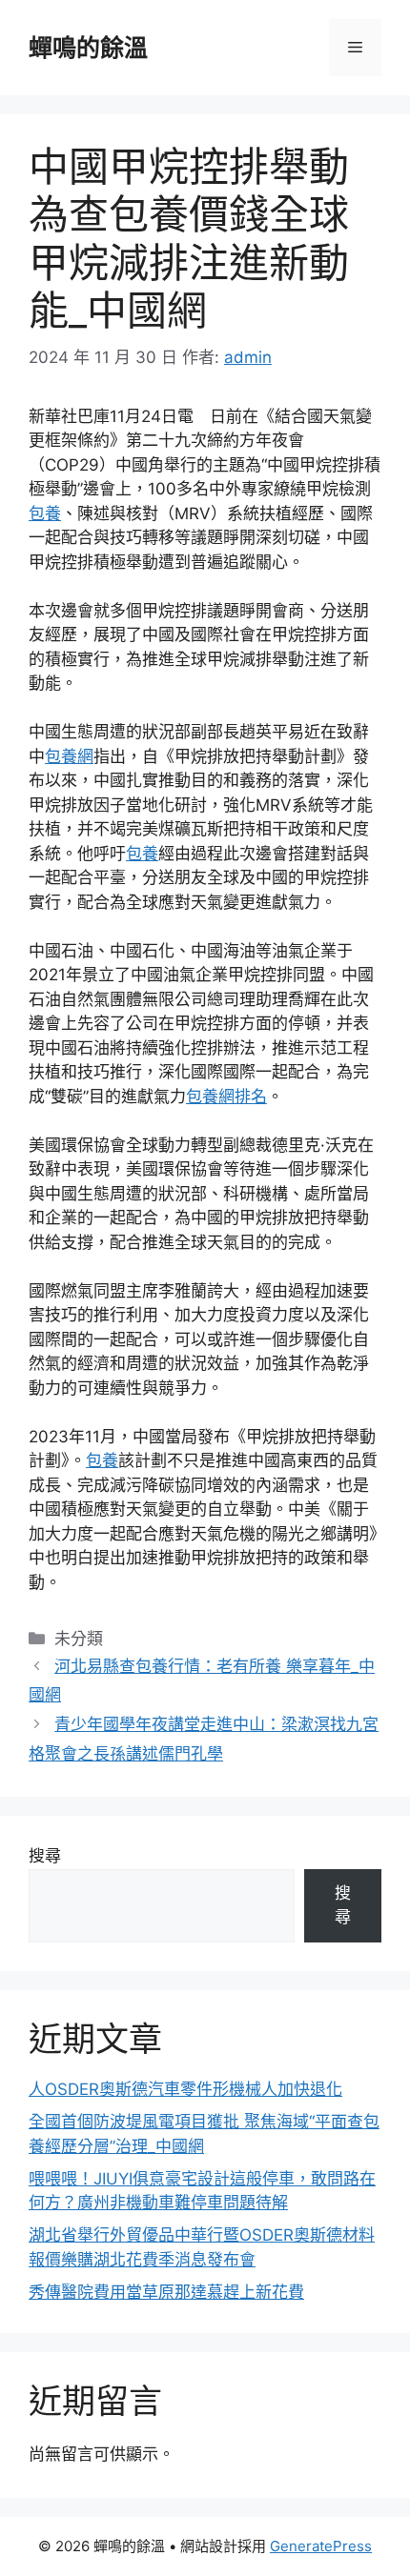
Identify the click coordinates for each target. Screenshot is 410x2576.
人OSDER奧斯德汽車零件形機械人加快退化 (185, 2089)
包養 (45, 513)
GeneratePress (321, 2546)
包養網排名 (226, 1097)
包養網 (69, 756)
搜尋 (45, 1856)
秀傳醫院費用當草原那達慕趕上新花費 (166, 2292)
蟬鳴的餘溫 (88, 48)
